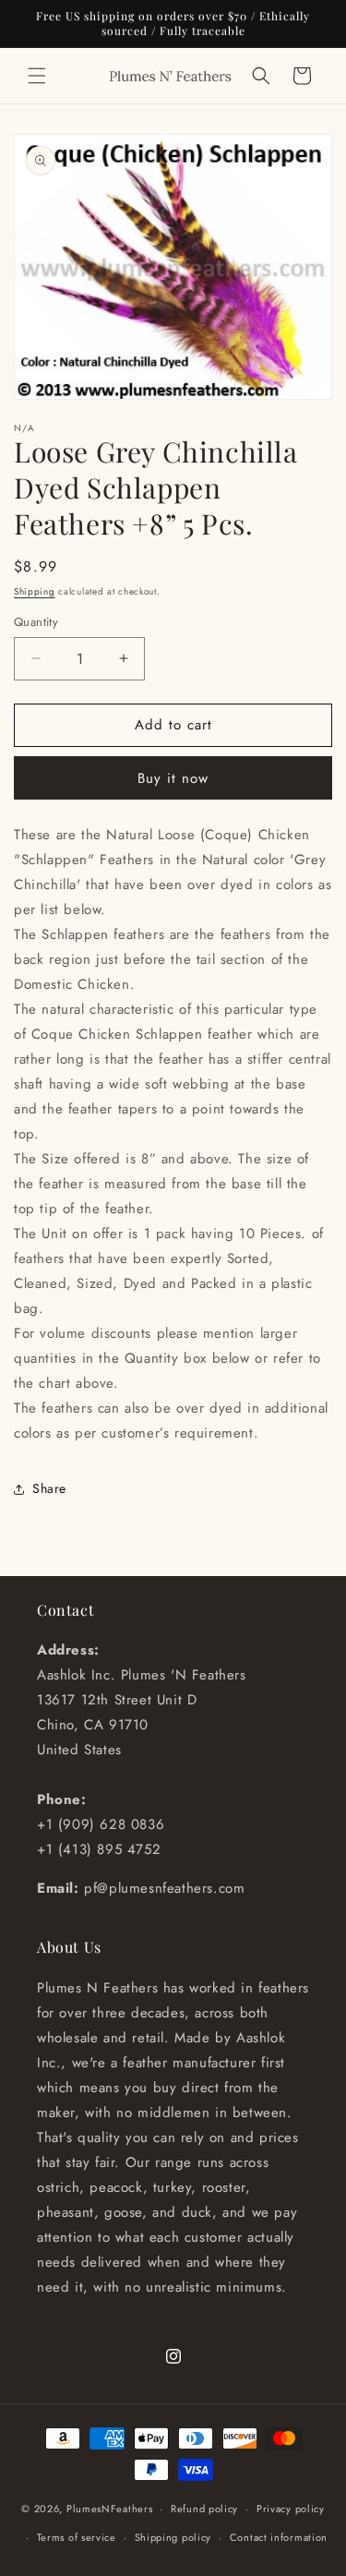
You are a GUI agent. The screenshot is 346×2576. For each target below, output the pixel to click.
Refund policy (204, 2509)
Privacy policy (291, 2509)
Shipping (35, 591)
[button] (37, 76)
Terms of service (77, 2537)
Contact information (279, 2537)
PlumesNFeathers (110, 2509)
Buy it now (173, 778)
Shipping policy (173, 2537)
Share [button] (49, 1488)
